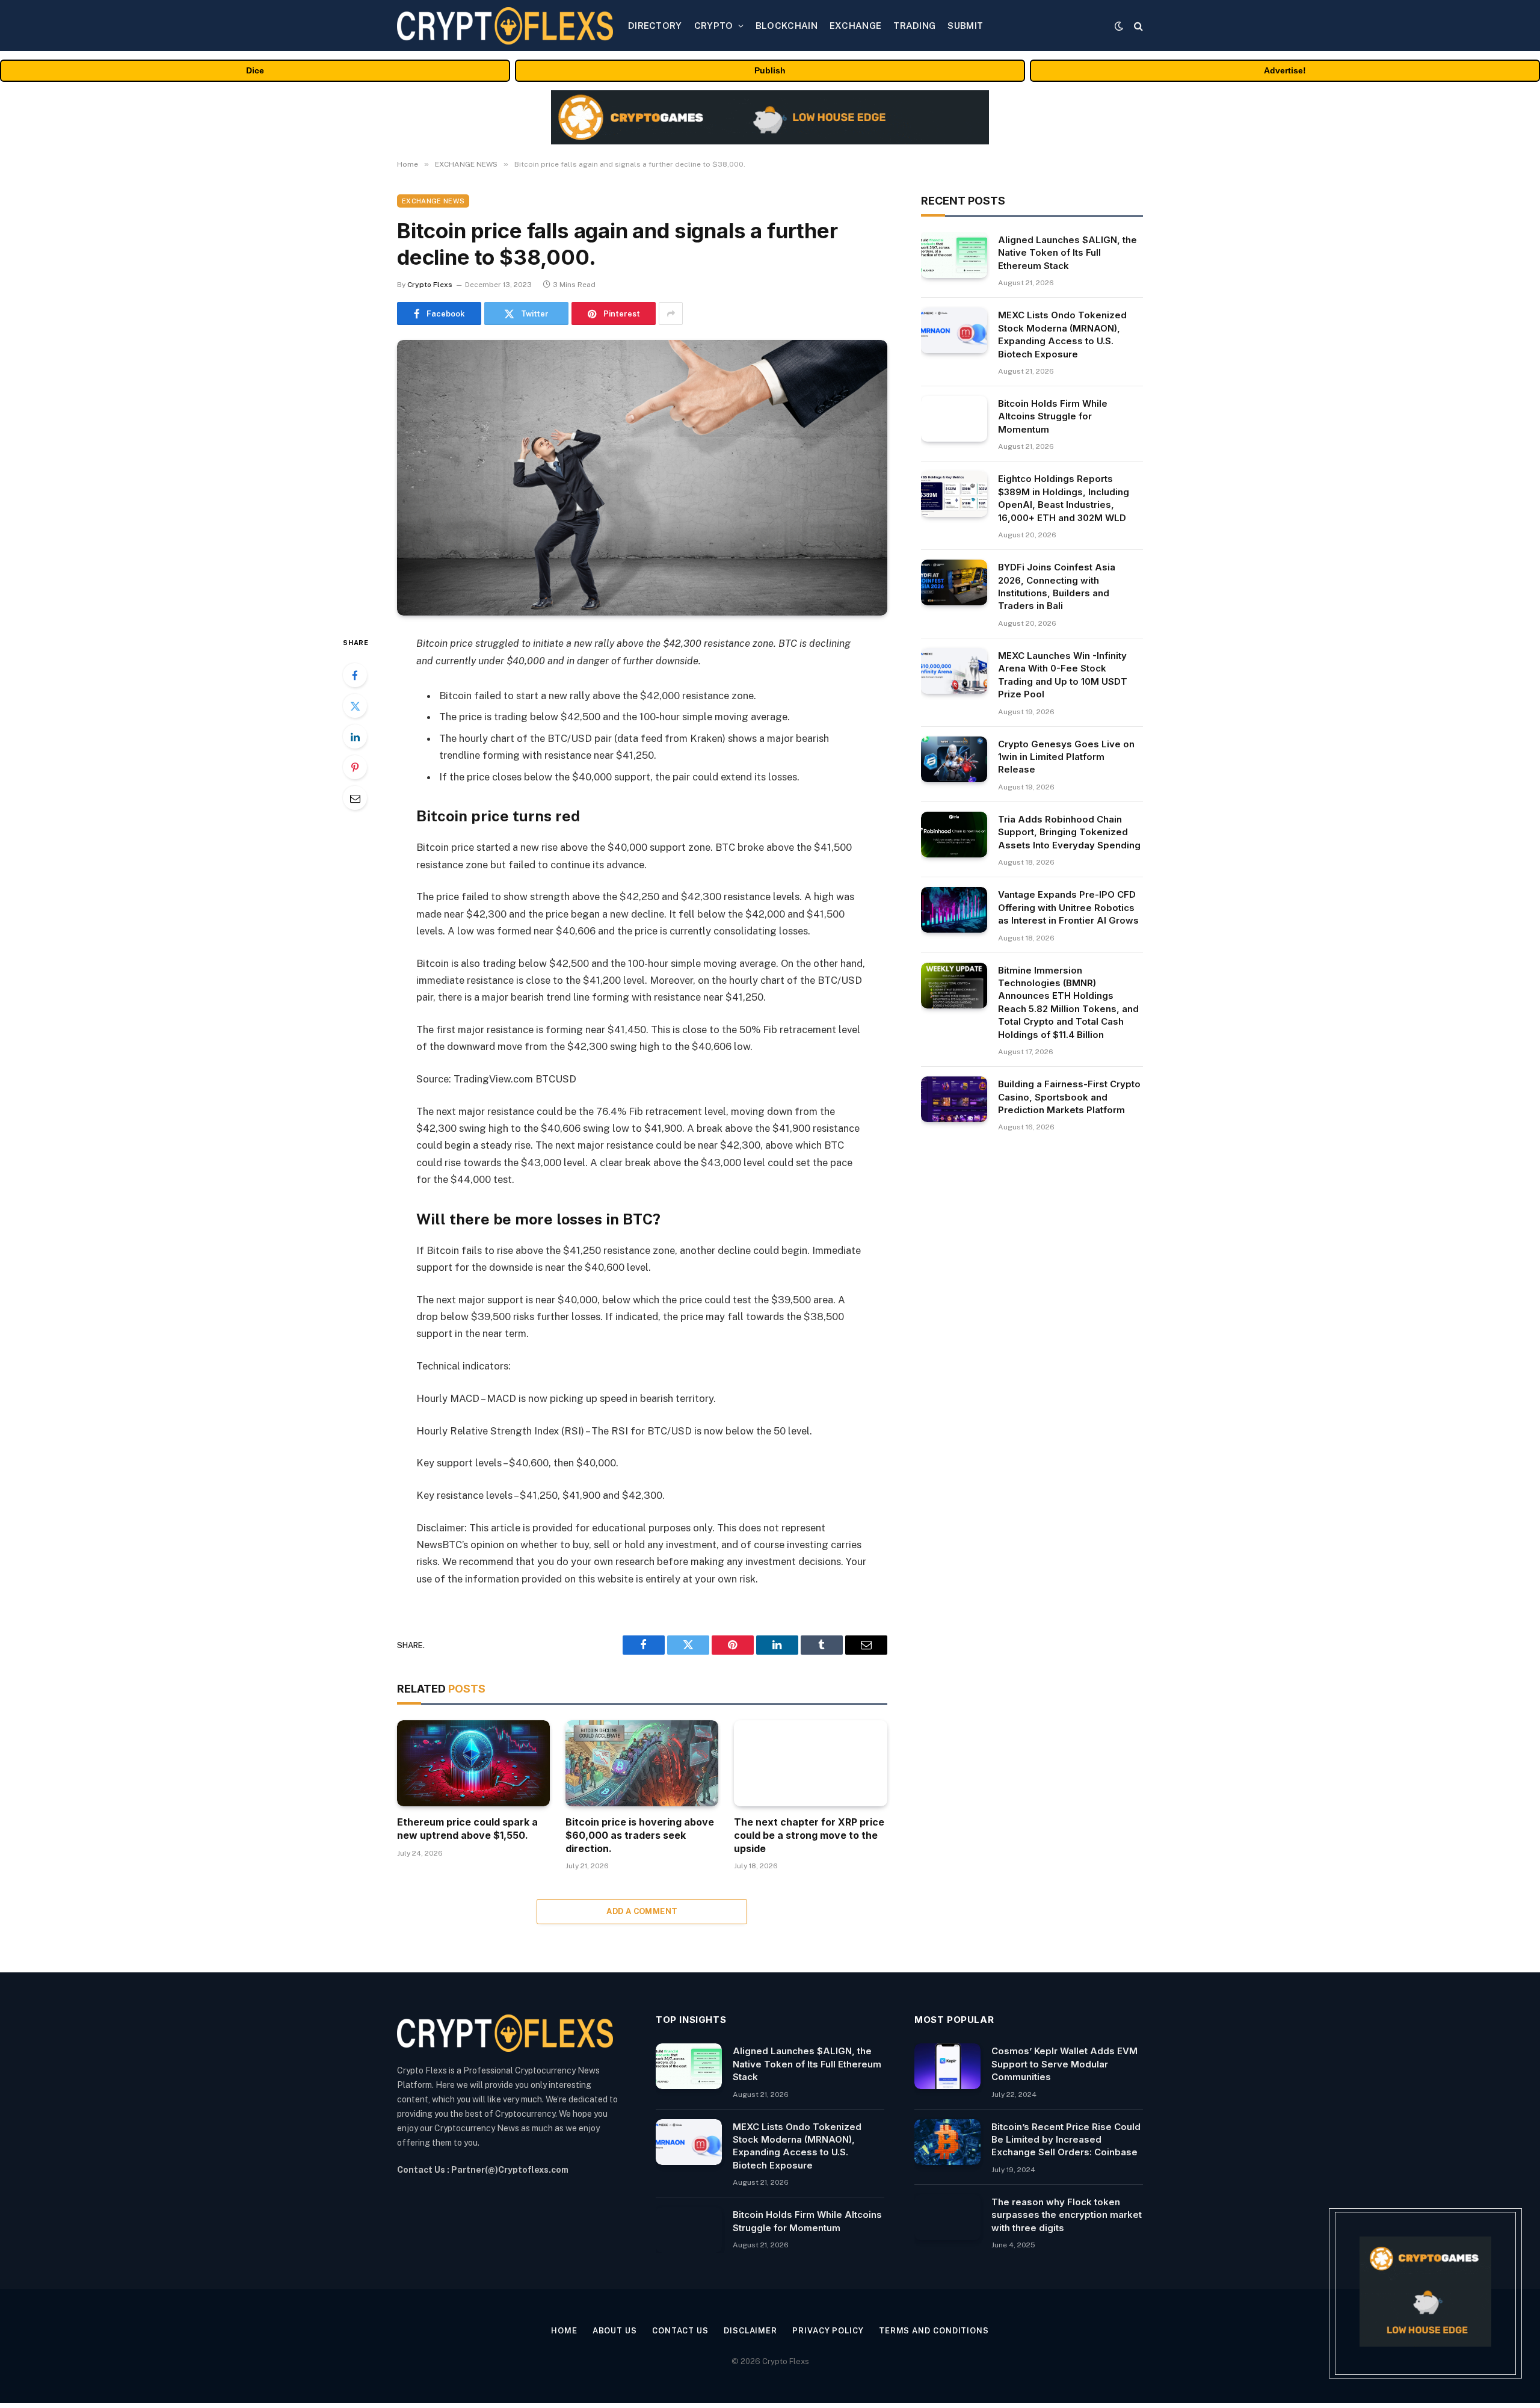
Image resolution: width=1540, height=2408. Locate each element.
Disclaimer (750, 2331)
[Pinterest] (355, 767)
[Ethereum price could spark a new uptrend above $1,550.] (473, 1763)
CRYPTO (714, 26)
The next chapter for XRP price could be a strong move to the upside (809, 1835)
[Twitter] (355, 706)
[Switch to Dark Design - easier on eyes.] (1119, 26)
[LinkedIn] (355, 736)
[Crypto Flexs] (505, 26)
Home (564, 2331)
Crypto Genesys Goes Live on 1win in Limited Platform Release (1066, 757)
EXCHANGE (855, 26)
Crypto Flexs (430, 285)
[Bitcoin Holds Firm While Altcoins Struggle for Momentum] (954, 419)
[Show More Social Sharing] (671, 313)
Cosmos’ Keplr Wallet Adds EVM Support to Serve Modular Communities (1064, 2064)
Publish (770, 70)
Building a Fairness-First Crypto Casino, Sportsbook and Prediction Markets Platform (1069, 1097)
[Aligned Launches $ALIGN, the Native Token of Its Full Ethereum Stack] (954, 255)
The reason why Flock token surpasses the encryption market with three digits (1067, 2215)
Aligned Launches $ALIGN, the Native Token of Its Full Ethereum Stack (1067, 253)
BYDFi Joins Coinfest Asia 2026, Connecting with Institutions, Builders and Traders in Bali (1057, 586)
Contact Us (680, 2331)
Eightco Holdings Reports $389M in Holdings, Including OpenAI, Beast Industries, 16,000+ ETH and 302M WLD (1064, 498)
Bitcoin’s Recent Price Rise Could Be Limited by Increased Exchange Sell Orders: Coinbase (1066, 2140)
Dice (255, 70)
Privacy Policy (828, 2331)
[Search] (1137, 26)
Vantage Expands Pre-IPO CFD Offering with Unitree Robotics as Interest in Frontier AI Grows (1068, 907)
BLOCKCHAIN (787, 26)
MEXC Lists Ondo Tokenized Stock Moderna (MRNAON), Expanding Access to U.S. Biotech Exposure (1062, 334)
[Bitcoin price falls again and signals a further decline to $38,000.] (642, 478)
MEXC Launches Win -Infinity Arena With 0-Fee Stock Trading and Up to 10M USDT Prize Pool (1063, 675)
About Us (615, 2331)
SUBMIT (965, 26)
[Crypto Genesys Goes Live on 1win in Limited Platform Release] (954, 759)
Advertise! (1285, 70)
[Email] (355, 798)
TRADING (914, 26)
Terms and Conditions (934, 2331)
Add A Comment (642, 1911)
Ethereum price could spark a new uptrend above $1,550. (467, 1829)
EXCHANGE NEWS (433, 201)
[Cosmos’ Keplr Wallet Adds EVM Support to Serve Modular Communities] (947, 2066)
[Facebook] (355, 675)
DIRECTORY (655, 26)
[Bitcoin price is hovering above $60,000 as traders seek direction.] (642, 1763)
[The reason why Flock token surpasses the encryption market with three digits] (947, 2217)
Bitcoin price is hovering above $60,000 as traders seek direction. (640, 1835)
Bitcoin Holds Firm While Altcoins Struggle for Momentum (1053, 416)
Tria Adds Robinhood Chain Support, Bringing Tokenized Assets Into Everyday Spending (1069, 832)
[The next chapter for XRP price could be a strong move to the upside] (810, 1763)
